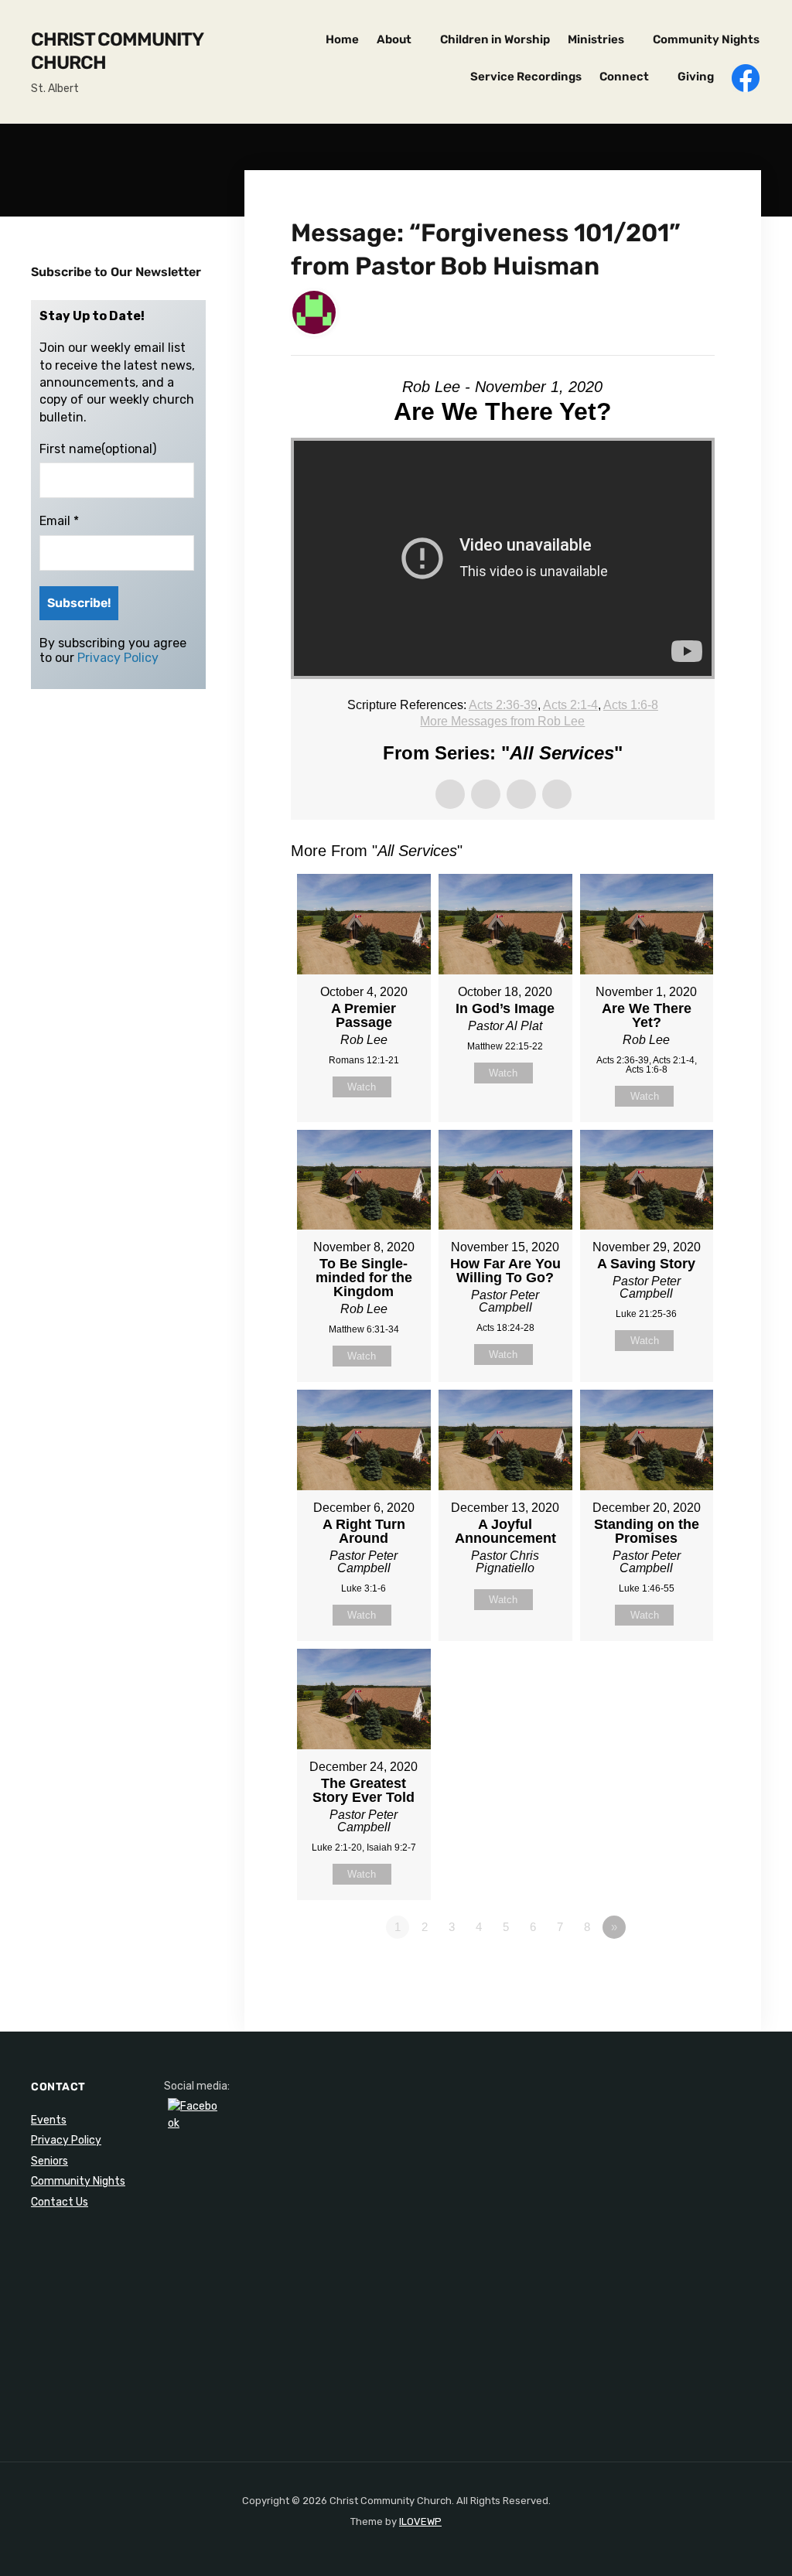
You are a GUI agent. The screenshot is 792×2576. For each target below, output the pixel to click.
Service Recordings (526, 77)
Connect (624, 77)
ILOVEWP (420, 2521)
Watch (362, 1087)
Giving (696, 77)
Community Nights (706, 39)
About (394, 39)
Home (342, 39)
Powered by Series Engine (657, 1970)
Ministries (596, 39)
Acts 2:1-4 (570, 705)
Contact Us (60, 2202)
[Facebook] (193, 2123)
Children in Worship (495, 39)
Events (49, 2120)
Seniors (49, 2161)
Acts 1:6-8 (631, 705)
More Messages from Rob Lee (502, 721)
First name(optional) (98, 449)
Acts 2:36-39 (503, 705)
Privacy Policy (118, 658)
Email (59, 521)
